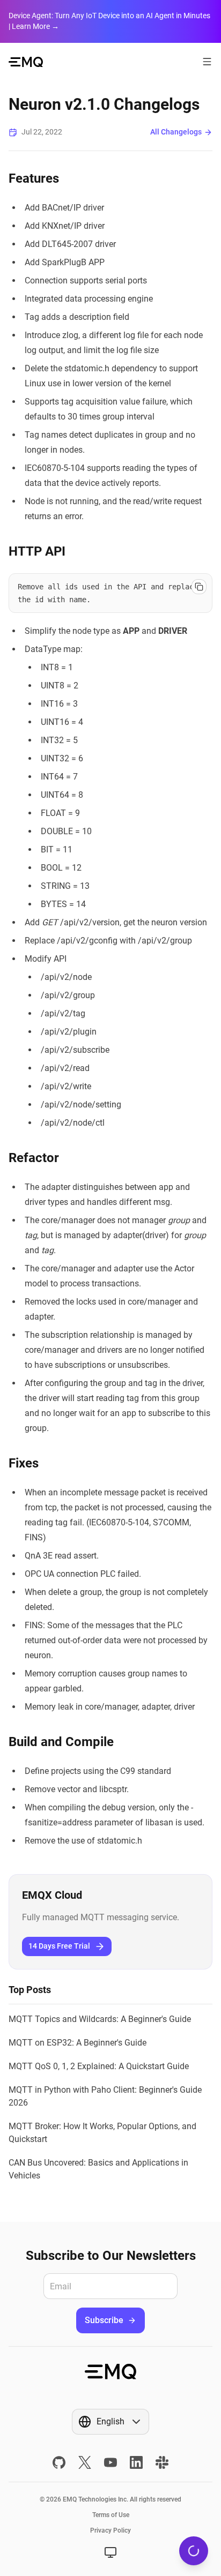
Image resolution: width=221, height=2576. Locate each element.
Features (34, 178)
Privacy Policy (110, 2530)
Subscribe (104, 2320)
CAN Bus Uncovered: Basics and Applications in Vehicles (98, 2169)
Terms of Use (111, 2515)
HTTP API (37, 551)
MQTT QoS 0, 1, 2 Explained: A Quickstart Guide (99, 2066)
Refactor (34, 1158)
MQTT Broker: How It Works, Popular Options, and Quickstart (102, 2133)
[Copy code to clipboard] (199, 587)
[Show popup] (110, 2552)
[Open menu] (207, 62)
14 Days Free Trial (59, 1946)
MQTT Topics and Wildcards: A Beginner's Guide (100, 2019)
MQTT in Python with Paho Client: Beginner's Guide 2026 (105, 2096)
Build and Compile (61, 1742)
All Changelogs (176, 132)
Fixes (24, 1463)
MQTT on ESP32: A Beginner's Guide (78, 2043)
